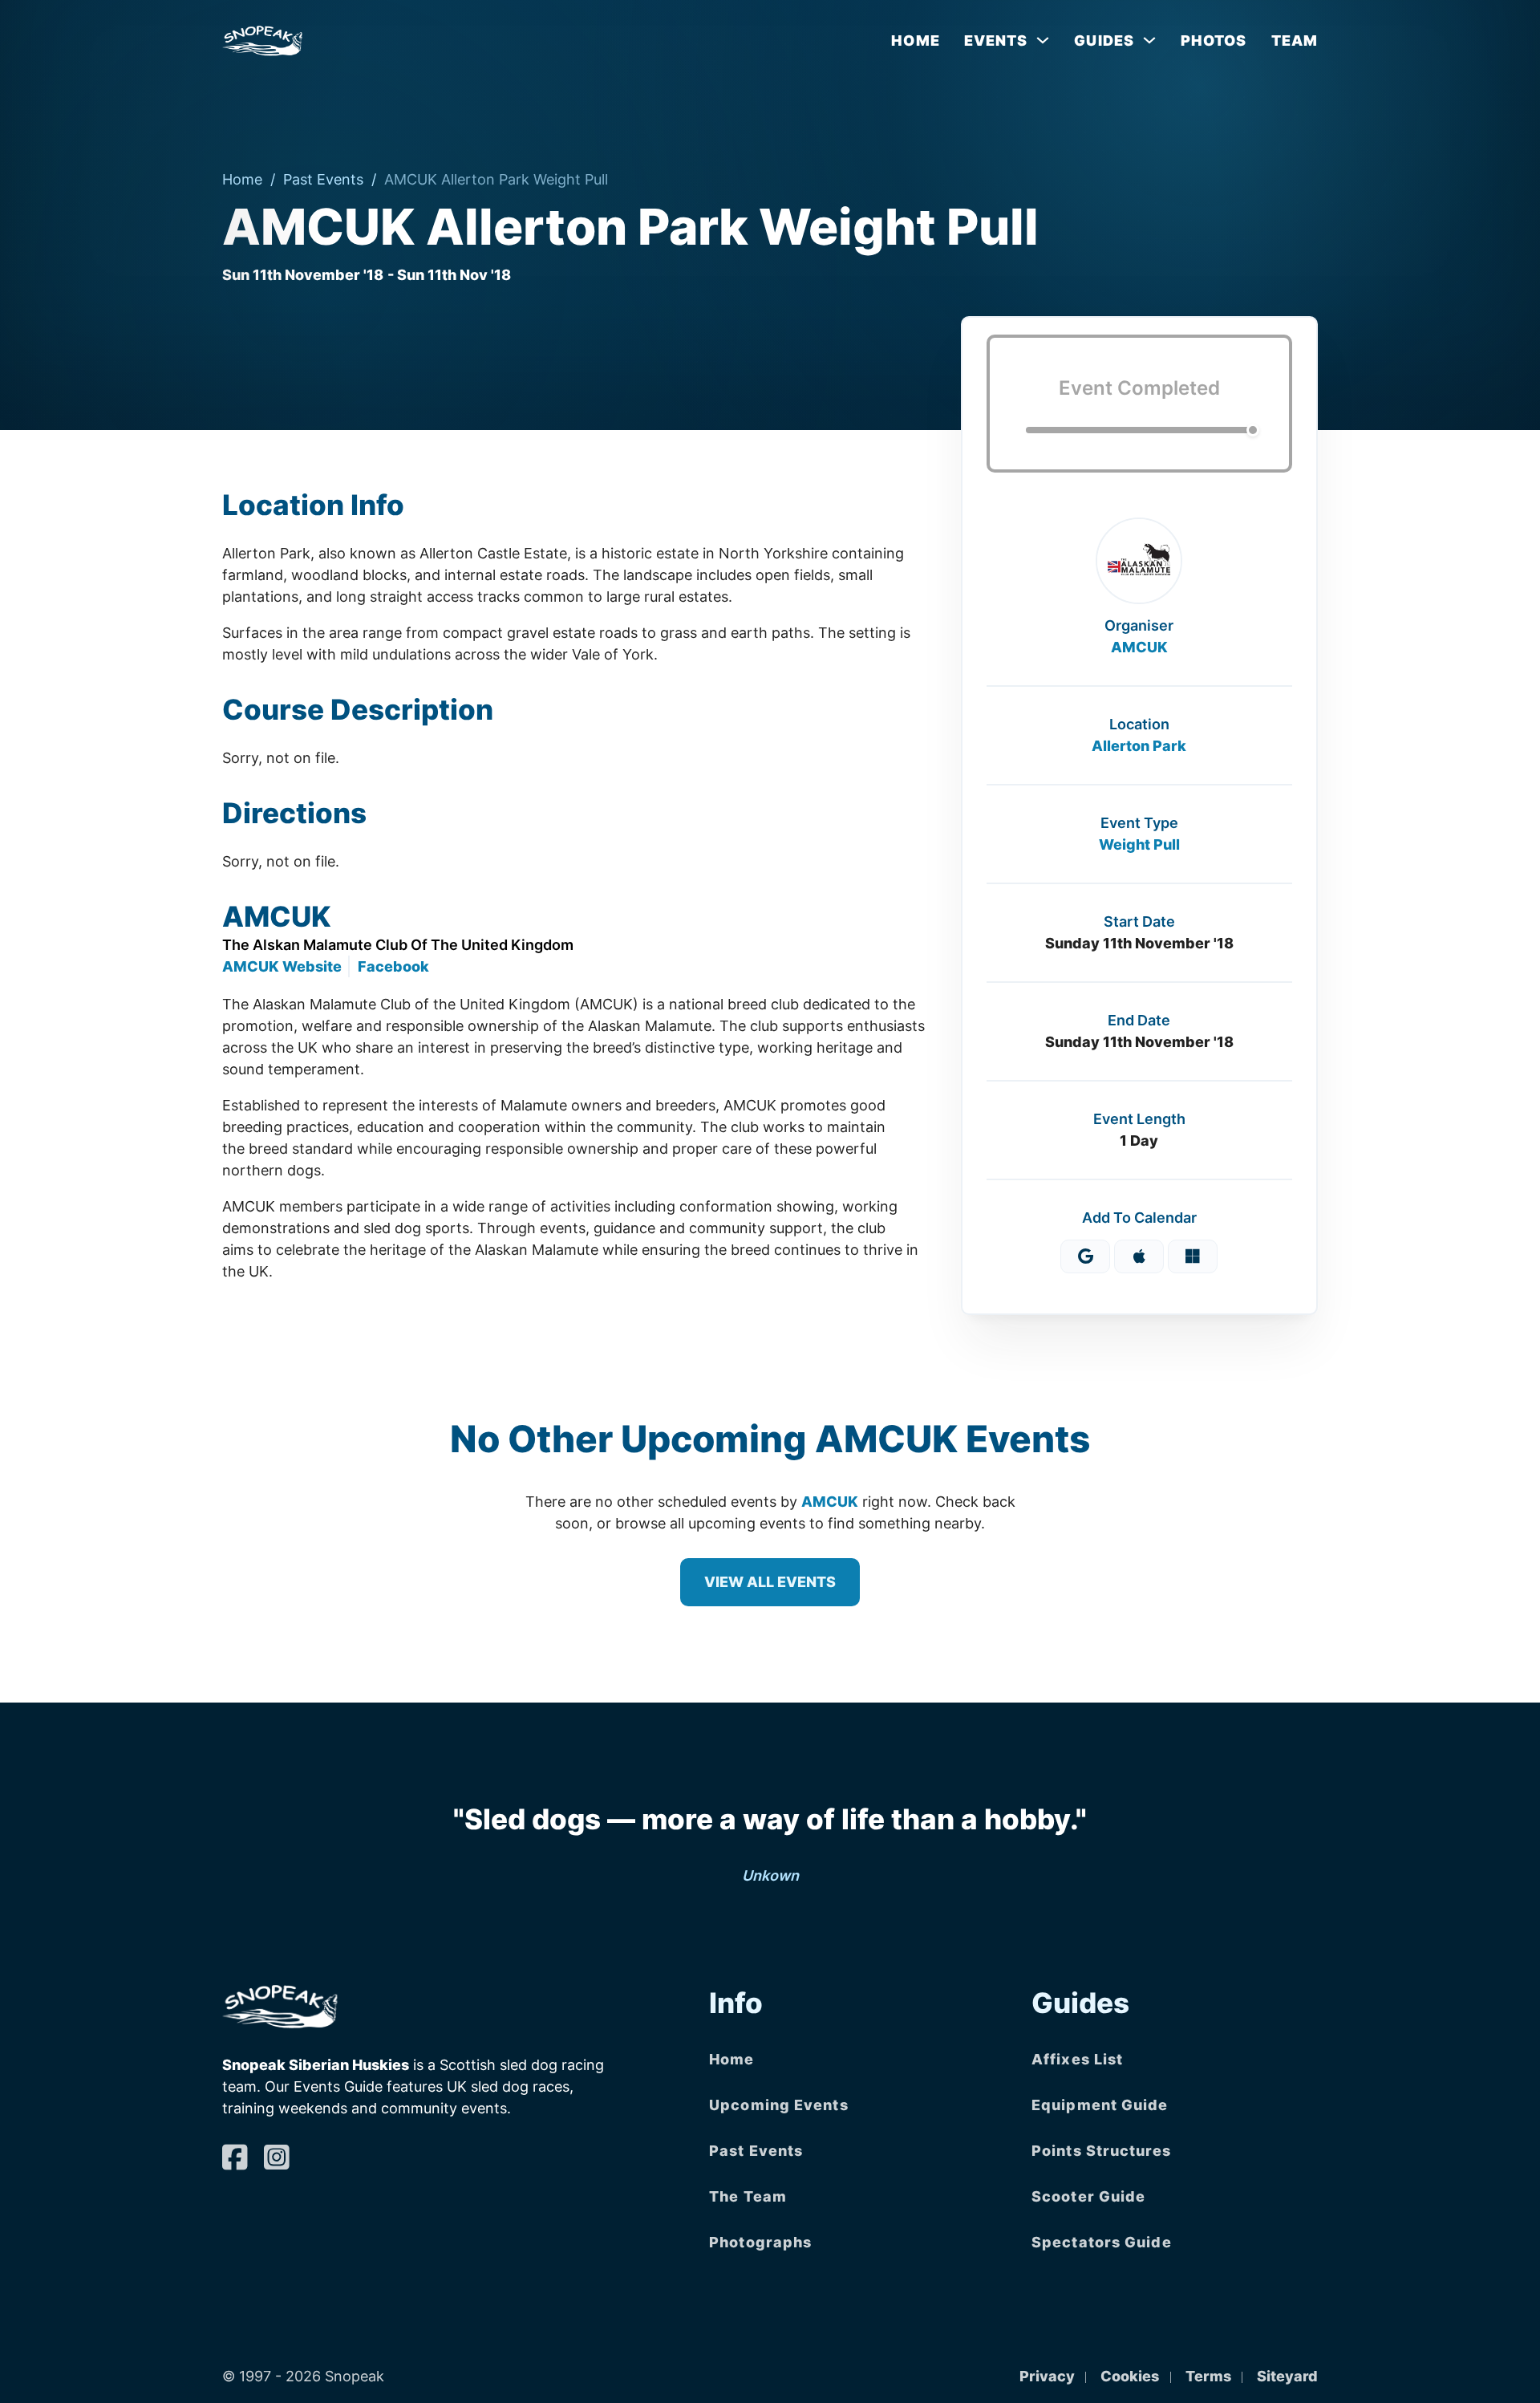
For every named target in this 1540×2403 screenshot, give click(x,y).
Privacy (1047, 2376)
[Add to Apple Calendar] (1139, 1256)
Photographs (760, 2242)
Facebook (393, 966)
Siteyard (1287, 2376)
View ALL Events (770, 1582)
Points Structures (1101, 2151)
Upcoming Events (779, 2105)
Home (915, 41)
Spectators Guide (1102, 2242)
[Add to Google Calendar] (1085, 1256)
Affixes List (1077, 2059)
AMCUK (1139, 647)
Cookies (1130, 2376)
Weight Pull (1139, 844)
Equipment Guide (1100, 2105)
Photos (1214, 41)
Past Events (323, 179)
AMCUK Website (282, 966)
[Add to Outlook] (1193, 1256)
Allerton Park (1139, 746)
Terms (1208, 2376)
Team (1295, 41)
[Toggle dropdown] (1043, 40)
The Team (748, 2196)
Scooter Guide (1088, 2196)
